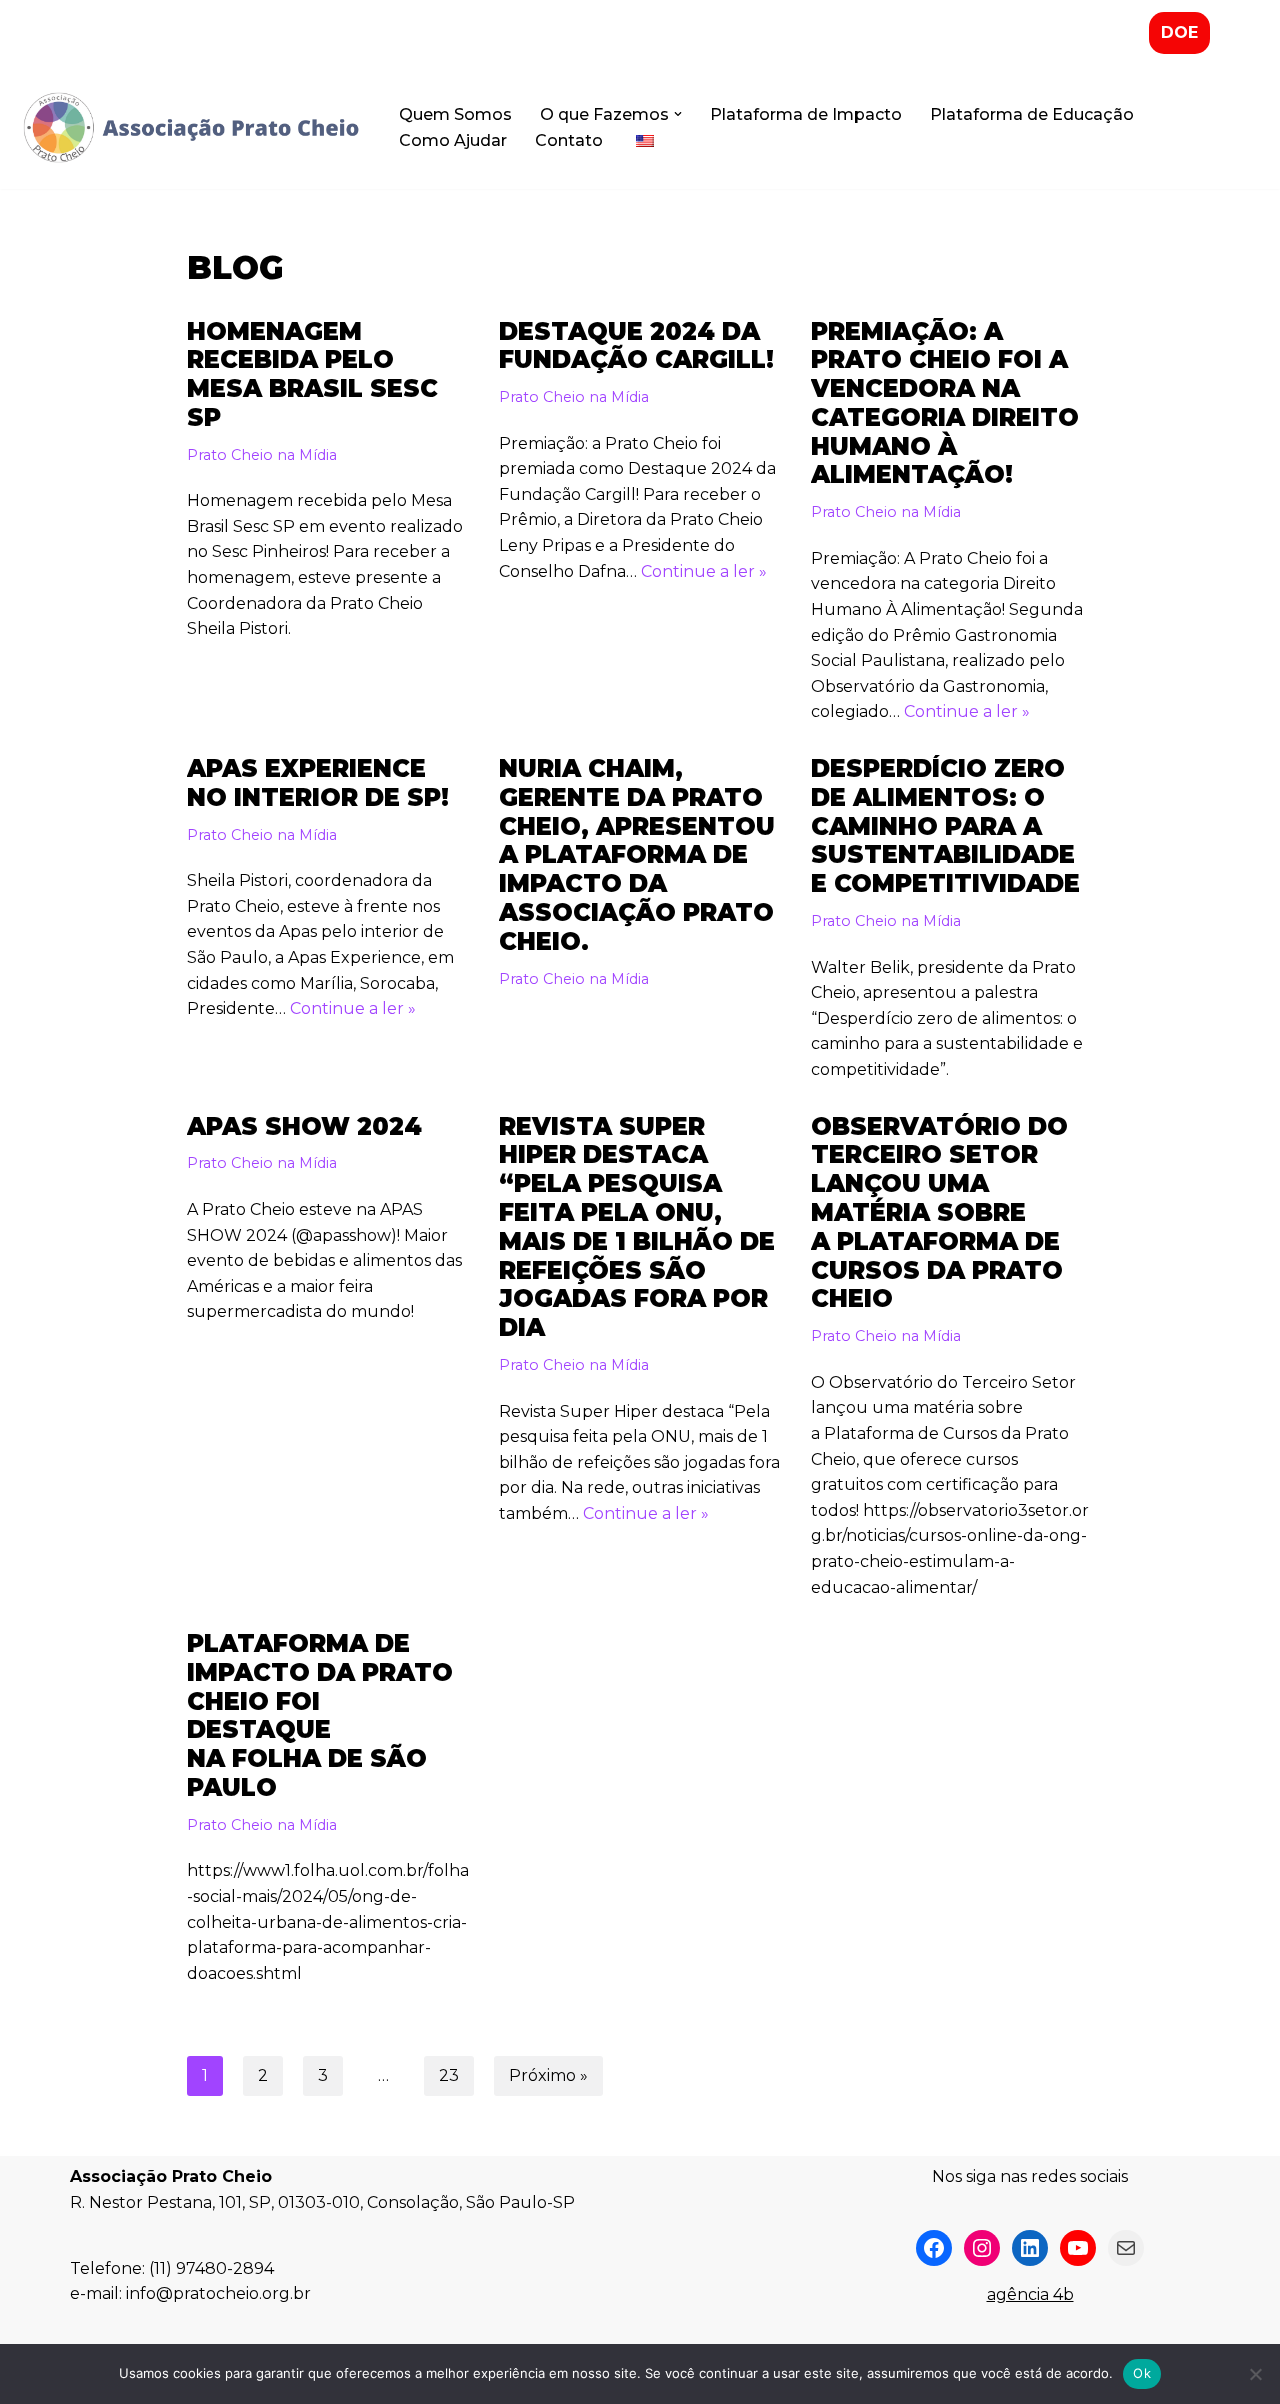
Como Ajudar (453, 140)
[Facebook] (934, 2248)
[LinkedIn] (1030, 2248)
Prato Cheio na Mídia (262, 455)
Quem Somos (455, 114)
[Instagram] (982, 2248)
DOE (1179, 32)
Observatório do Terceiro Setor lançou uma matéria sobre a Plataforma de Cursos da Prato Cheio (939, 1213)
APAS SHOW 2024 (304, 1126)
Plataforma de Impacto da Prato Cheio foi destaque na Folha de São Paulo (320, 1715)
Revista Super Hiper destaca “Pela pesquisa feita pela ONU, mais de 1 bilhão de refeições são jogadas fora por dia (637, 1227)
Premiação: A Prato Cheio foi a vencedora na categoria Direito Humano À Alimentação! (945, 403)
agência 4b (1030, 2294)
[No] (1255, 2374)
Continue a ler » (704, 571)
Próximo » (548, 2075)
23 (449, 2075)
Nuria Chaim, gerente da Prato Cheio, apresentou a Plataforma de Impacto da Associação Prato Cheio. (637, 855)
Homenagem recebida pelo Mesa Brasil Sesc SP (312, 374)
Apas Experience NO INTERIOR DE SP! (318, 783)
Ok (1142, 2373)
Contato (569, 140)
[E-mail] (1126, 2248)
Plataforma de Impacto (806, 114)
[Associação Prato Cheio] (190, 128)
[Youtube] (1078, 2248)
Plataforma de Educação (1032, 114)
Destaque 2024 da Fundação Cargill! (636, 346)
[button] (678, 114)
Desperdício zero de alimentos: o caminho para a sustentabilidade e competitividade (945, 826)
